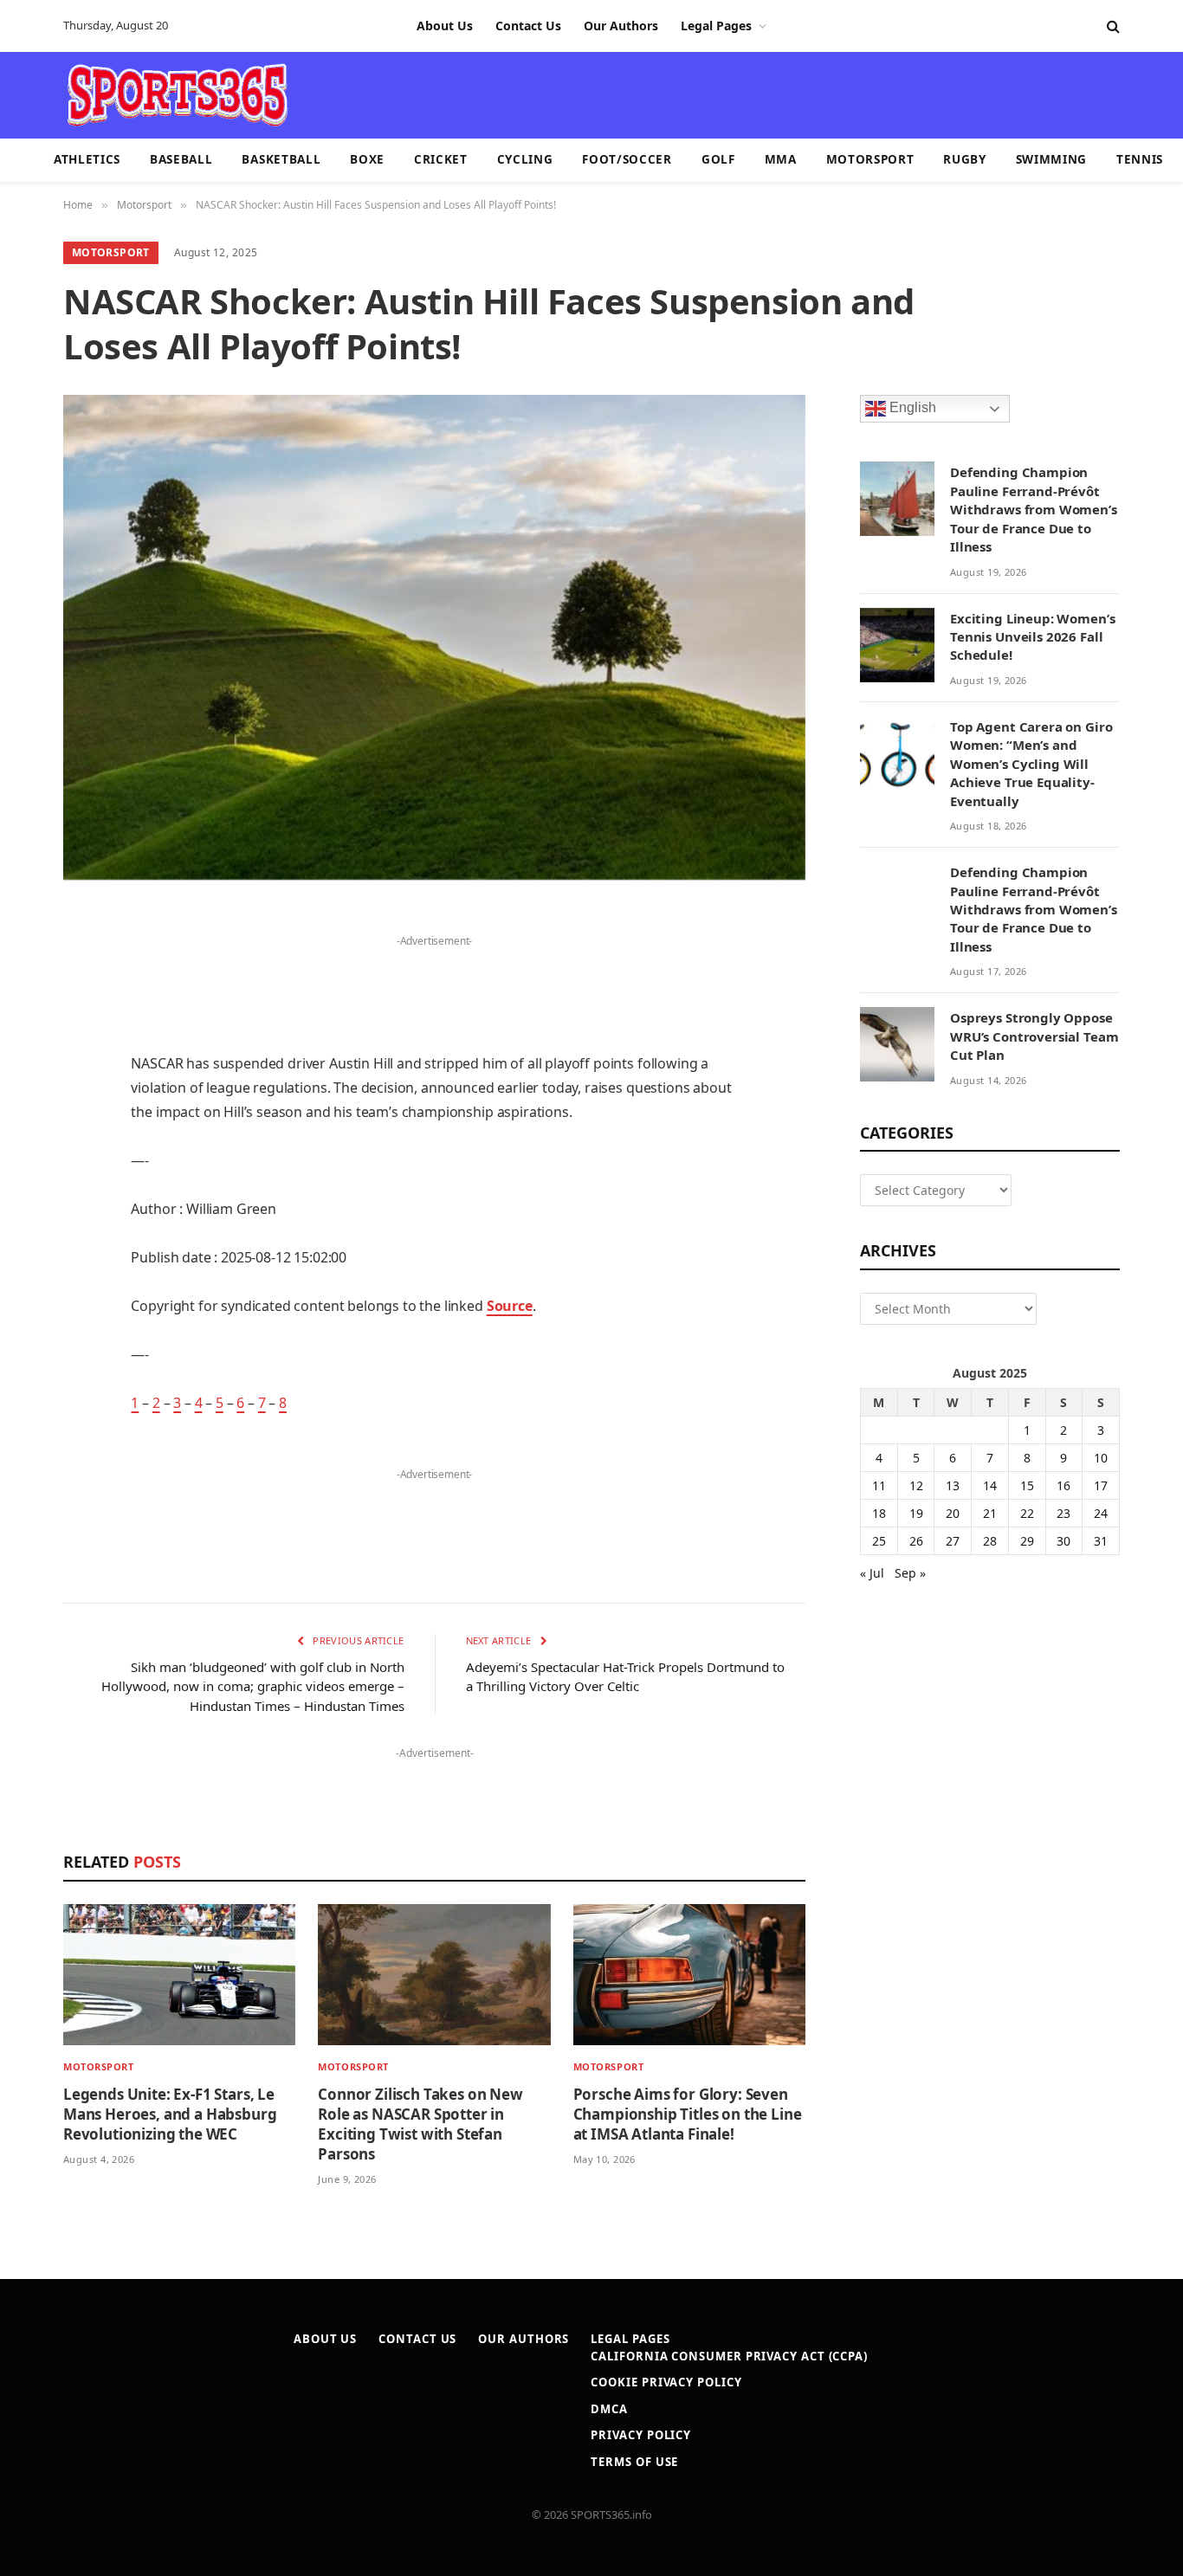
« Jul (872, 1573)
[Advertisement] (692, 94)
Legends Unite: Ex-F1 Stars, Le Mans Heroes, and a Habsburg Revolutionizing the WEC (170, 2114)
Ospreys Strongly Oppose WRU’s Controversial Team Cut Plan (1034, 1036)
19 (916, 1513)
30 (1063, 1541)
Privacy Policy (641, 2435)
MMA (781, 159)
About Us (445, 26)
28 (990, 1541)
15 (1027, 1485)
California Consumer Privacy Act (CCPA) (729, 2356)
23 (1063, 1513)
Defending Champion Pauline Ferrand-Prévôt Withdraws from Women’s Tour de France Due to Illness (1034, 509)
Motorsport (870, 159)
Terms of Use (634, 2462)
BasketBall (281, 159)
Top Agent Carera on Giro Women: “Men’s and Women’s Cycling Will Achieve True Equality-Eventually (1031, 764)
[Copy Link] (26, 1407)
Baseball (181, 159)
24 (1101, 1513)
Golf (718, 159)
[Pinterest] (26, 1098)
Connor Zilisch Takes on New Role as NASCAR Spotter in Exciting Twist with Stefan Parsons (420, 2124)
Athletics (87, 159)
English (911, 408)
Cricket (441, 159)
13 (953, 1485)
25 (879, 1541)
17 (1101, 1485)
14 (990, 1485)
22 (1027, 1513)
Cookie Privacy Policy (666, 2382)
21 (990, 1513)
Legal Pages (716, 26)
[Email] (26, 1142)
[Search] (1112, 26)
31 (1101, 1541)
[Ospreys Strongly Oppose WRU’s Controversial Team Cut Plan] (897, 1044)
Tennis (1140, 159)
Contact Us (528, 26)
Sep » (910, 1573)
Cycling (525, 159)
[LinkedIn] (26, 1054)
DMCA (609, 2409)
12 (916, 1485)
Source (510, 1306)
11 (879, 1485)
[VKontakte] (26, 1275)
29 (1027, 1541)
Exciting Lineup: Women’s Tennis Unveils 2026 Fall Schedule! (1032, 637)
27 (953, 1541)
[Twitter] (26, 1010)
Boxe (367, 159)
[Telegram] (26, 1319)
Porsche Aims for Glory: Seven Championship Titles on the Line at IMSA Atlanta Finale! (688, 2114)
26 (916, 1541)
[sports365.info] (177, 95)
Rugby (964, 159)
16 (1063, 1485)
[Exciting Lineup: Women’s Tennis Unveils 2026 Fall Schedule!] (897, 645)
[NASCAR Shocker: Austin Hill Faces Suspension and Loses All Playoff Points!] (434, 637)
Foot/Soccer (627, 159)
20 (953, 1513)
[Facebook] (26, 965)
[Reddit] (26, 1230)
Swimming (1051, 159)
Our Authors (621, 26)
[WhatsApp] (26, 1363)
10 (1101, 1458)
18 (879, 1513)
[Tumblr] (26, 1186)
